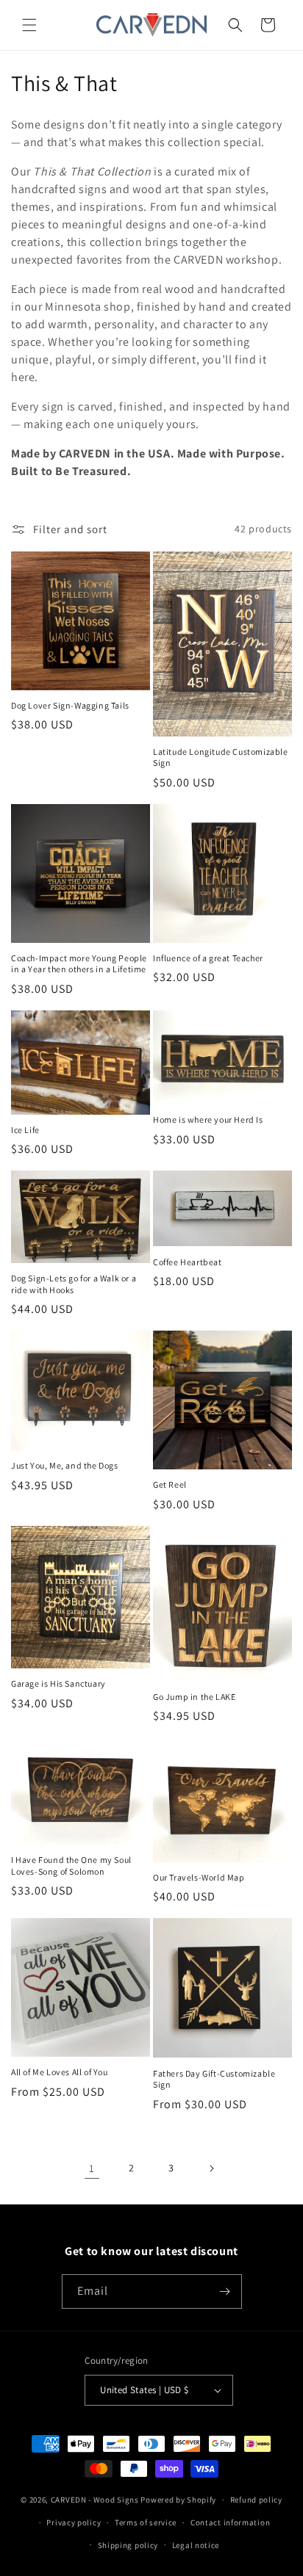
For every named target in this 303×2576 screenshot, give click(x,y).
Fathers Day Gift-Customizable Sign (214, 2079)
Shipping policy (128, 2545)
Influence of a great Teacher (208, 958)
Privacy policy (74, 2522)
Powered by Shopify (178, 2500)
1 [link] (92, 2168)
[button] (29, 25)
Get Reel (170, 1484)
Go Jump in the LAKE (194, 1697)
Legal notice (196, 2545)
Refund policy (256, 2500)
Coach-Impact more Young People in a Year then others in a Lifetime (79, 964)
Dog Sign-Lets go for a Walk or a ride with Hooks (74, 1284)
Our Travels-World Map (199, 1877)
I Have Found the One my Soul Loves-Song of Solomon (71, 1866)
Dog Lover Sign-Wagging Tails (70, 705)
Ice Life (25, 1130)
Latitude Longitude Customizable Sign (221, 757)
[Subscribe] (225, 2291)
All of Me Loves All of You (60, 2072)
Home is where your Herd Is (208, 1119)
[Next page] (211, 2168)
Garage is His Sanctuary (58, 1683)
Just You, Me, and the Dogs (65, 1465)
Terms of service (146, 2522)
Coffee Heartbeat (188, 1262)
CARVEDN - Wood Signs (95, 2500)
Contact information (230, 2522)
